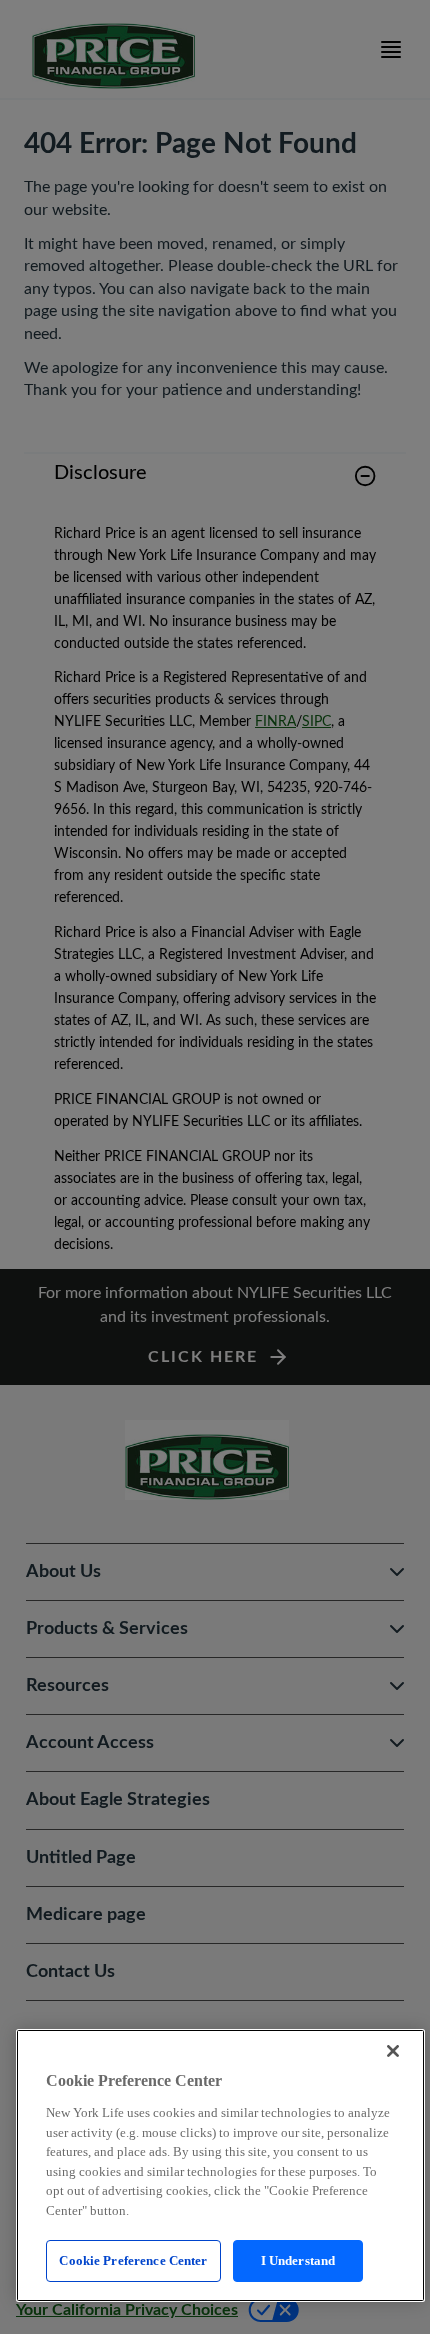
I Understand (298, 2260)
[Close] (393, 2051)
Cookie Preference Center (133, 2260)
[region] (220, 2165)
